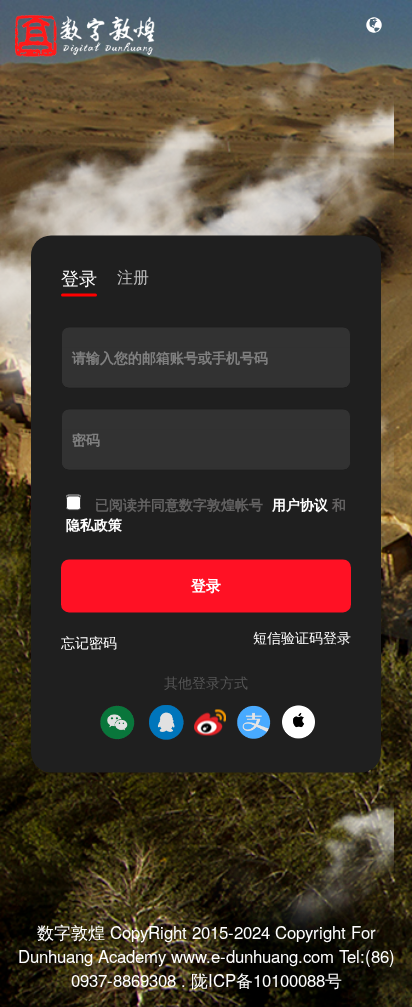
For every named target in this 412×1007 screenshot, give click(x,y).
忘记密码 (89, 642)
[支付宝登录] (254, 722)
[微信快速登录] (117, 722)
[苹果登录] (298, 722)
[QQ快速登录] (166, 722)
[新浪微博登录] (210, 722)
